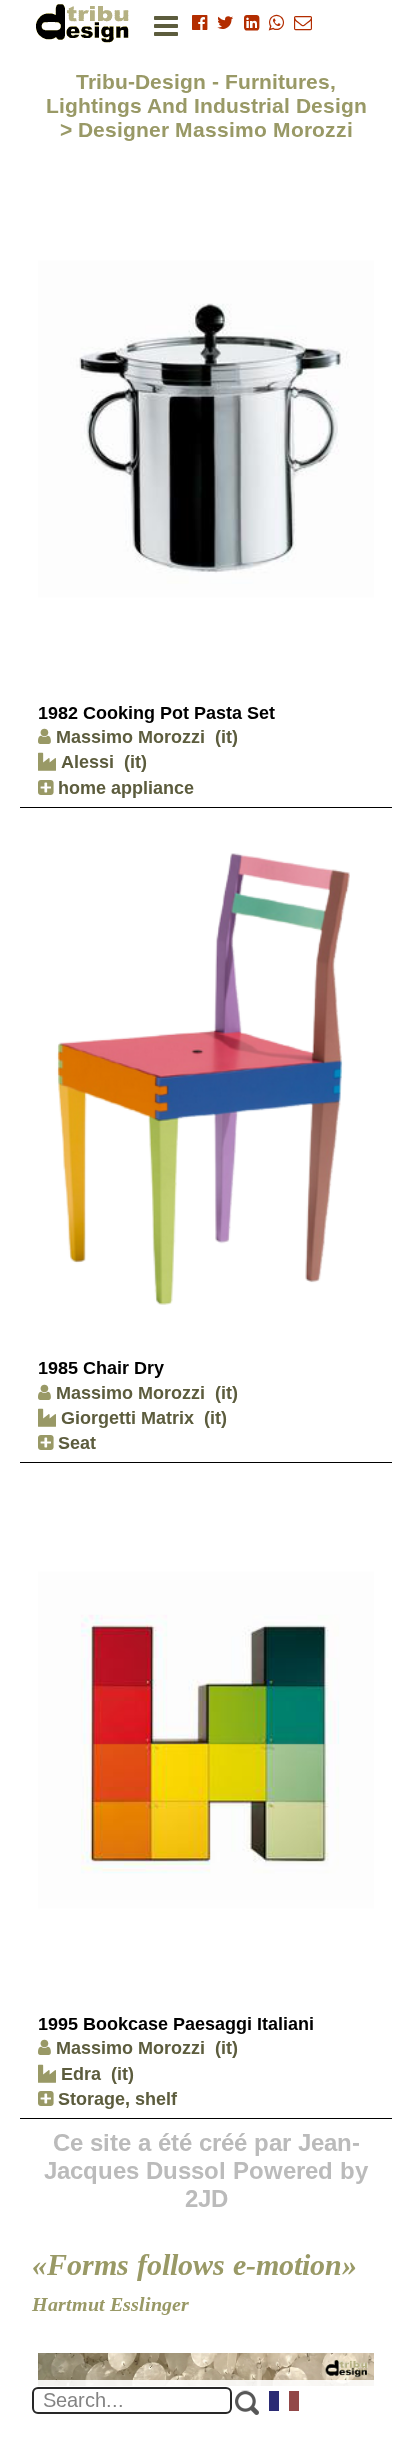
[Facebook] (199, 23)
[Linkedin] (251, 23)
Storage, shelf (115, 2099)
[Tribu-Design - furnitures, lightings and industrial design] (86, 22)
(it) (226, 737)
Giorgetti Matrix (125, 1418)
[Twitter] (225, 23)
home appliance (123, 788)
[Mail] (303, 23)
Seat (74, 1443)
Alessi (85, 762)
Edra (78, 2074)
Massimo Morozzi (130, 737)
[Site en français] (285, 2403)
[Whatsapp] (276, 23)
